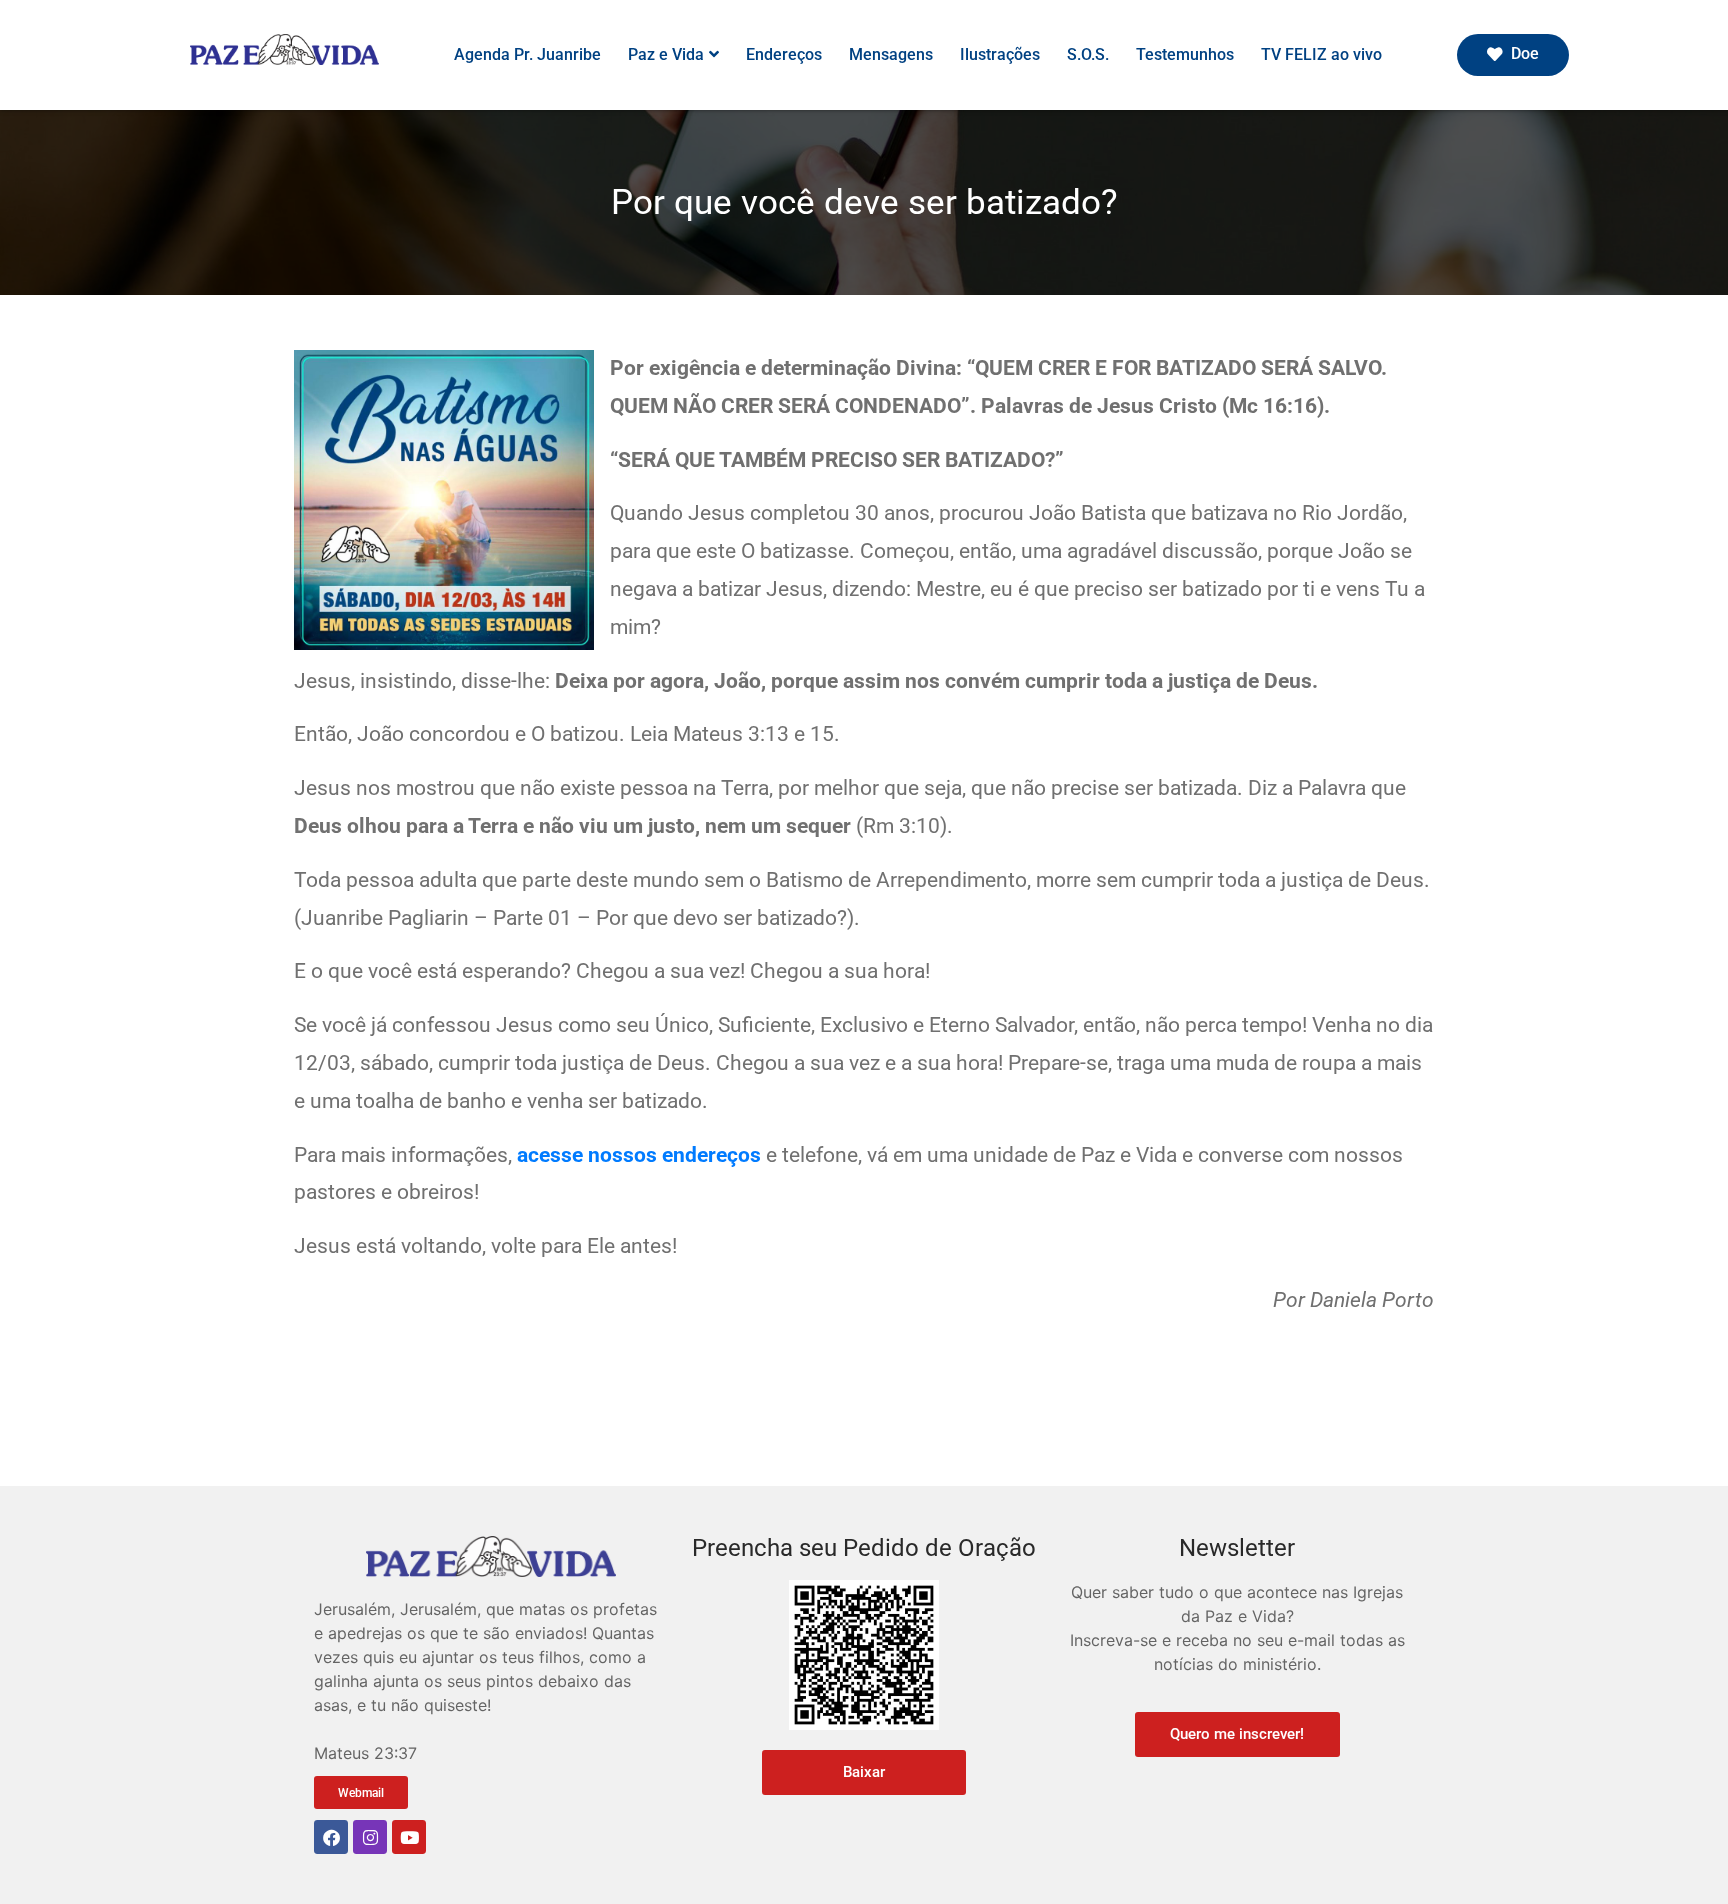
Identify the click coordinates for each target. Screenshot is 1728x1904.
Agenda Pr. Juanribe (527, 54)
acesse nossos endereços (639, 1155)
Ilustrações (1000, 54)
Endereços (784, 54)
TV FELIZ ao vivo (1321, 54)
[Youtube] (409, 1837)
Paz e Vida (666, 54)
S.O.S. (1088, 54)
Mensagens (891, 54)
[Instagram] (370, 1837)
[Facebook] (331, 1837)
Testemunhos (1185, 54)
